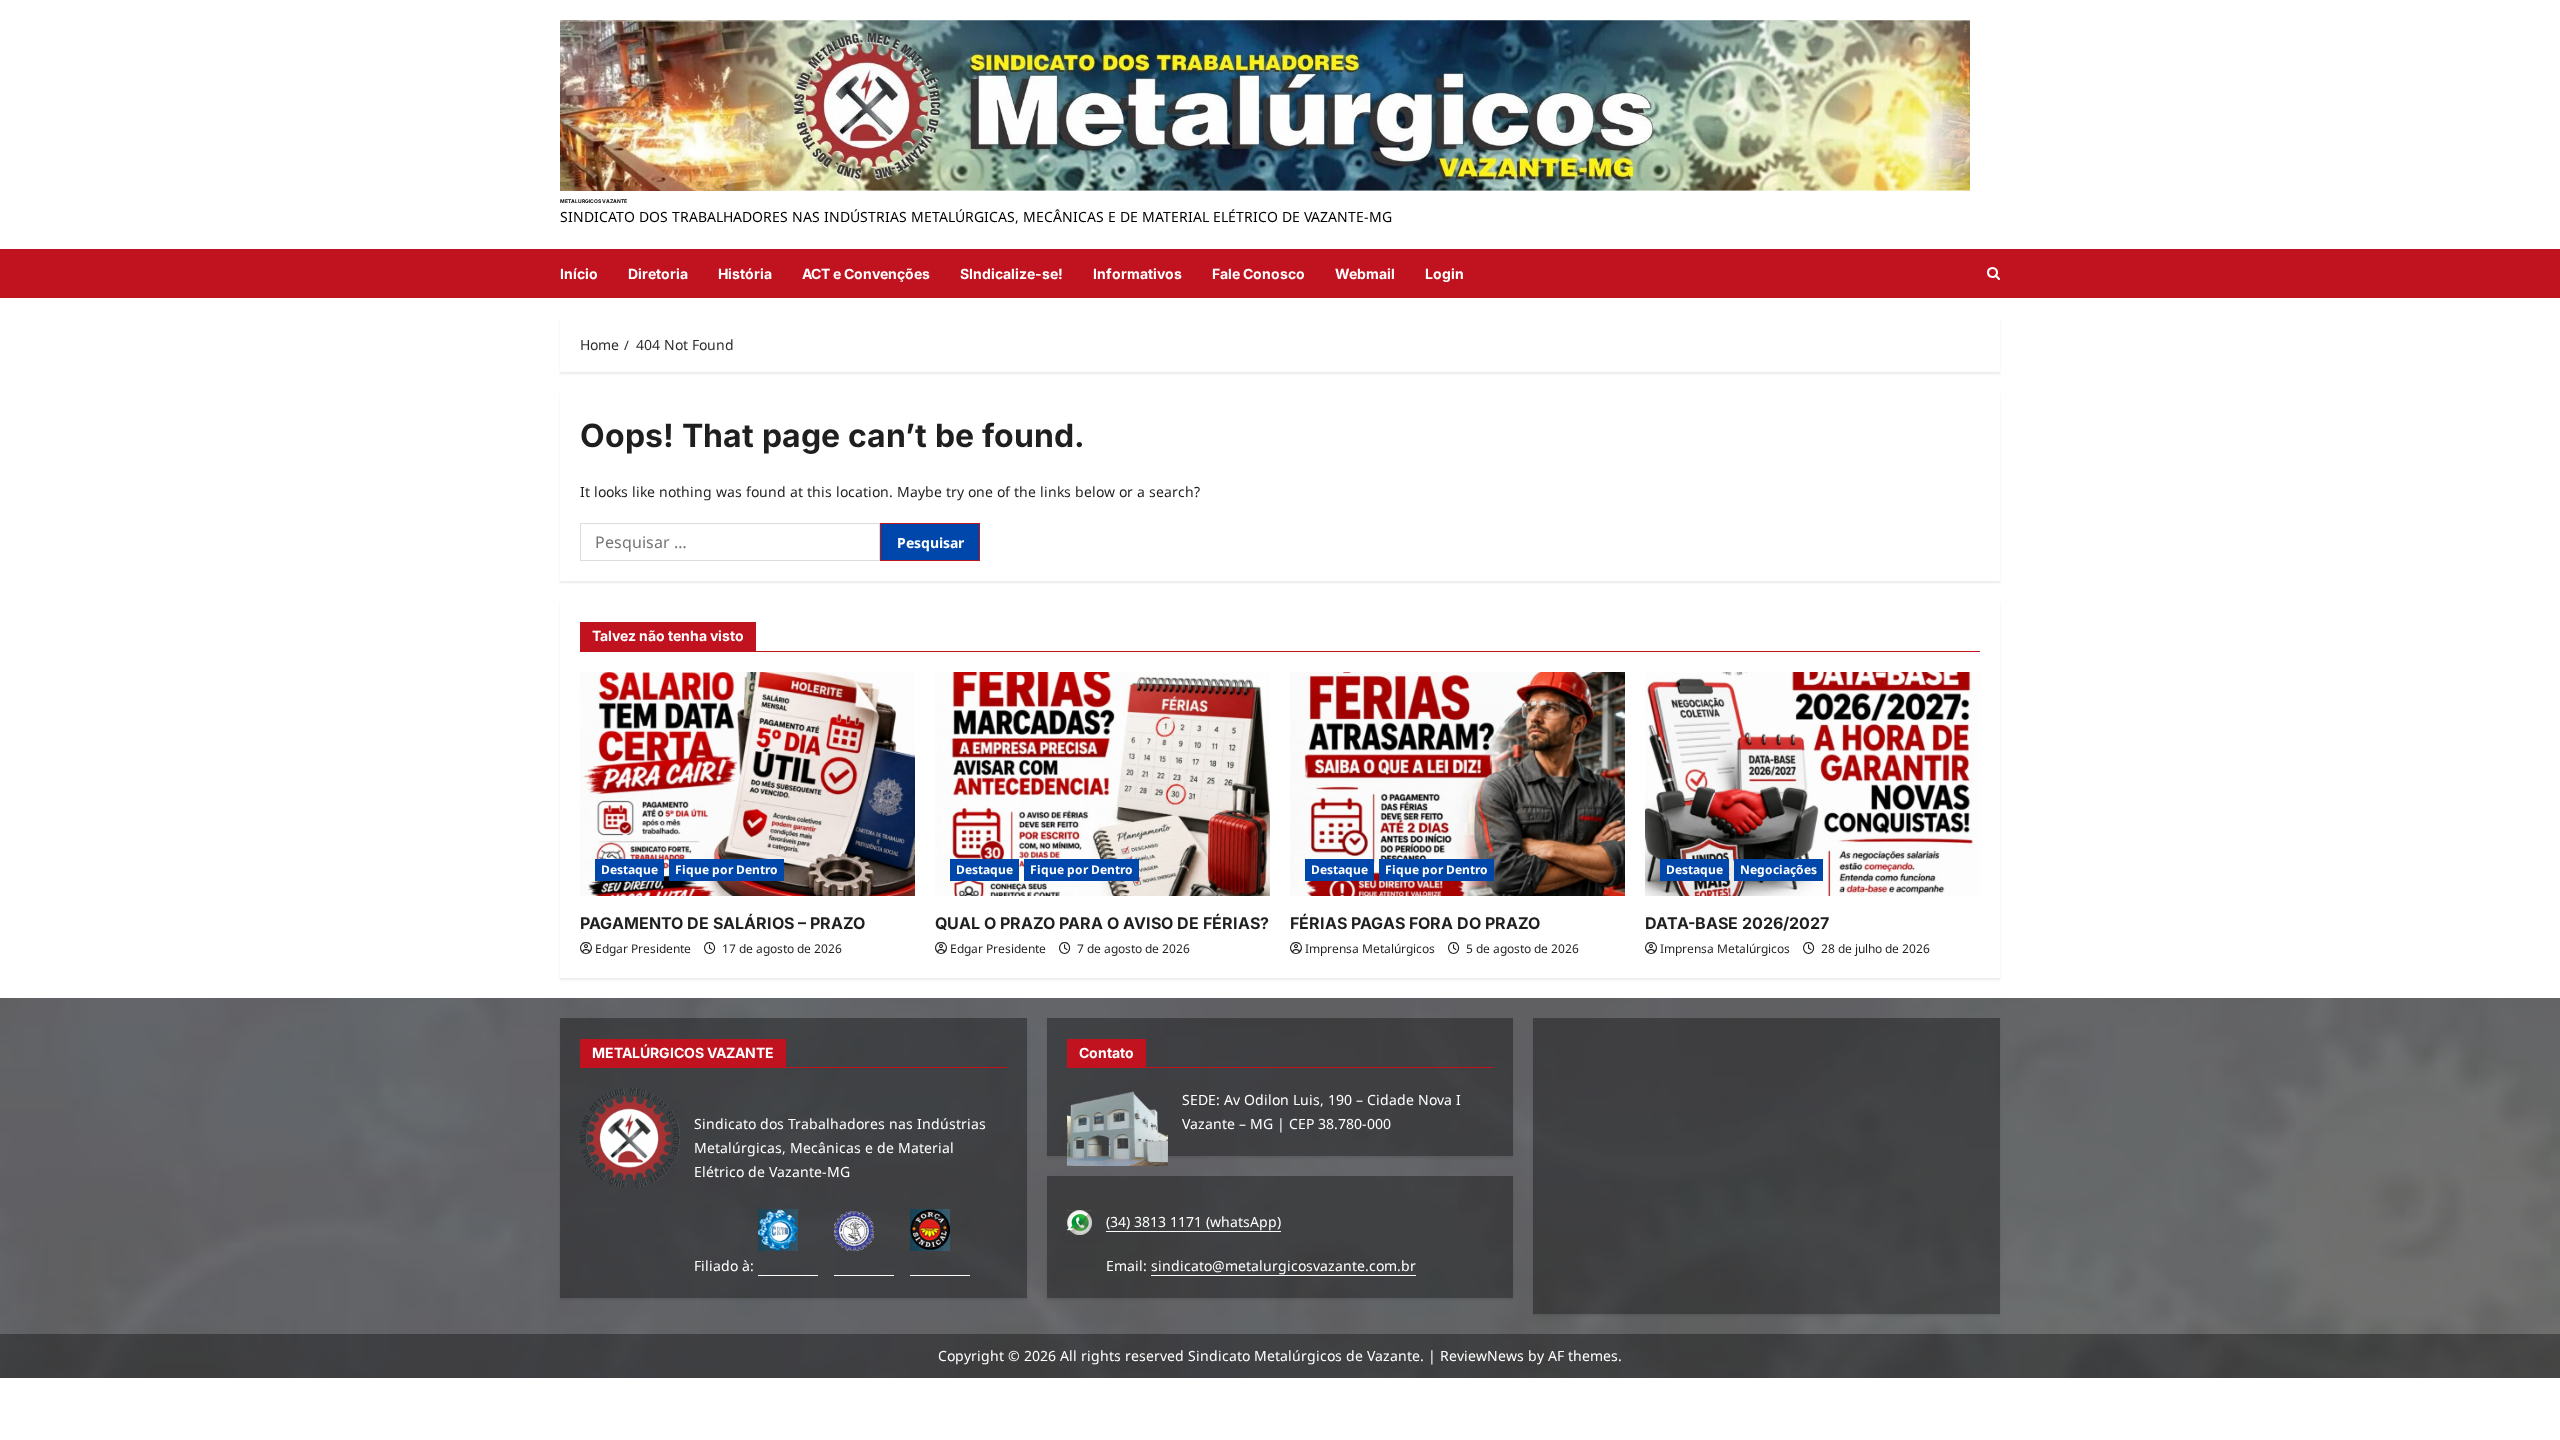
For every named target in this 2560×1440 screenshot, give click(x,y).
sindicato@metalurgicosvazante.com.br (1283, 1265)
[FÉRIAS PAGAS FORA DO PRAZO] (1457, 783)
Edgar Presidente (643, 948)
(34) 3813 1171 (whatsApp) (1193, 1221)
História (745, 273)
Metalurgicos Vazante (593, 201)
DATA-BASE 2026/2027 (1737, 923)
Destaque (629, 869)
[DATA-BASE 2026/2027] (1812, 783)
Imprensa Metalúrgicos (1370, 948)
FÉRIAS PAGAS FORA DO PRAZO (1415, 923)
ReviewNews (1482, 1355)
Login (1444, 273)
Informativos (1137, 273)
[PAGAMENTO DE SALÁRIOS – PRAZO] (747, 783)
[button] (1993, 273)
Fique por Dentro (726, 869)
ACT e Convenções (866, 273)
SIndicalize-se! (1011, 273)
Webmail (1365, 273)
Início (579, 273)
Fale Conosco (1258, 273)
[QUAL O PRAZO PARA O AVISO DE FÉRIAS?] (1102, 783)
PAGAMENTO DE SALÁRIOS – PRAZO (722, 923)
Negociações (1778, 869)
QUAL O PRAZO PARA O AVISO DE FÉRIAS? (1102, 923)
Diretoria (658, 273)
